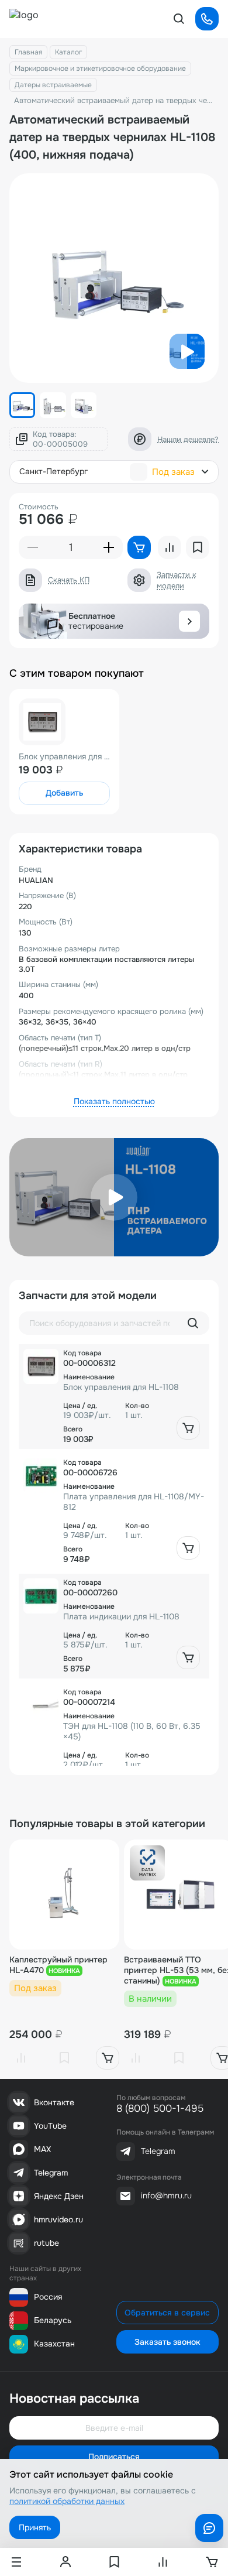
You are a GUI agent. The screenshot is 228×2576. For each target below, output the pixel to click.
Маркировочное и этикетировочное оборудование (100, 68)
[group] (114, 278)
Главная (28, 52)
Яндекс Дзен (59, 2196)
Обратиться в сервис (167, 2313)
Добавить (64, 793)
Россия (48, 2297)
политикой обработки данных (67, 2501)
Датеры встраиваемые (53, 85)
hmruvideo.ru (58, 2219)
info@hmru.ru (166, 2195)
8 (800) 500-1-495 (160, 2109)
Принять (35, 2527)
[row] (114, 1397)
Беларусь (53, 2320)
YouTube (50, 2126)
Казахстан (54, 2344)
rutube (46, 2243)
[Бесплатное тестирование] (189, 621)
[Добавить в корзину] (188, 1428)
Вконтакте (54, 2102)
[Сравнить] (21, 2058)
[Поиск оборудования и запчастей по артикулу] (193, 1323)
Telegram (51, 2173)
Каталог (68, 52)
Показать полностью (114, 1101)
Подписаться (114, 2457)
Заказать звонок (167, 2342)
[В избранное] (64, 2058)
